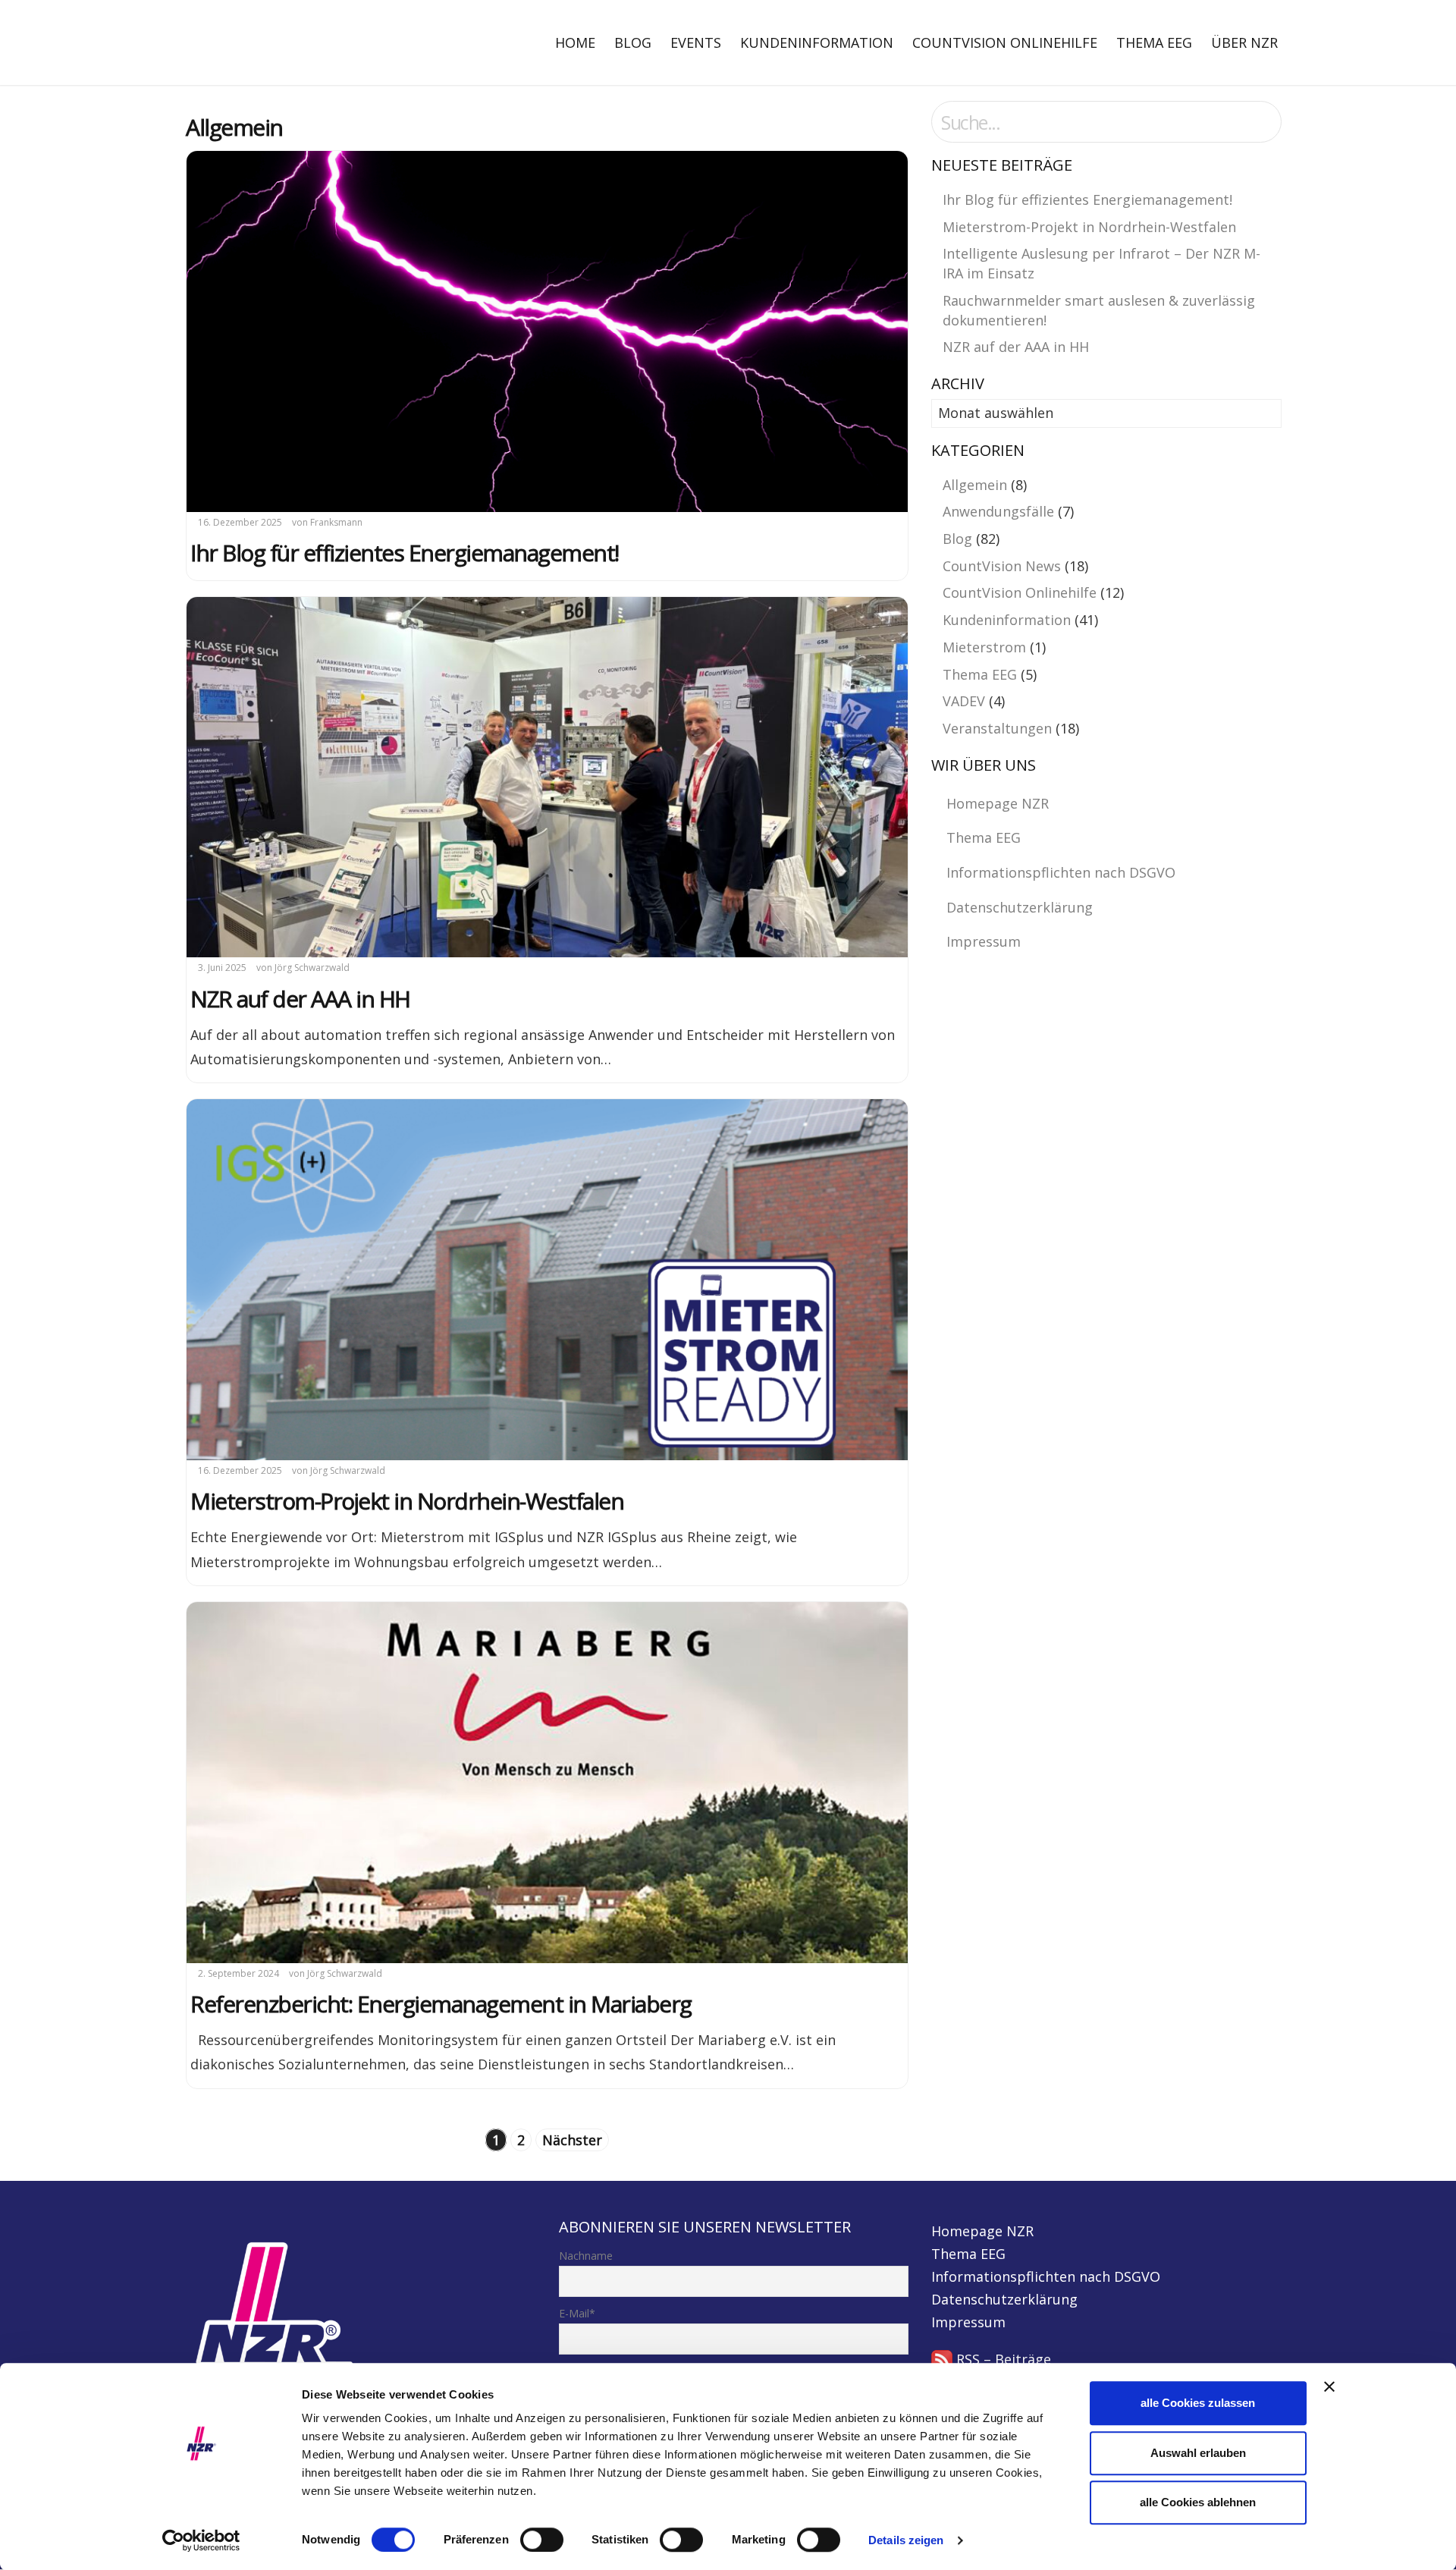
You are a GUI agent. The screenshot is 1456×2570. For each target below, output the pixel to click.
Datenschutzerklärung (1020, 907)
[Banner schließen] (1329, 2386)
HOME (575, 42)
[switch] (542, 2540)
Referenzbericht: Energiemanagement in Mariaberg (441, 2004)
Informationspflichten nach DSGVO (1061, 872)
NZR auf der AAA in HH (300, 999)
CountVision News (1002, 566)
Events (696, 42)
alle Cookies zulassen (1198, 2403)
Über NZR (1244, 42)
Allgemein (975, 485)
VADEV (964, 701)
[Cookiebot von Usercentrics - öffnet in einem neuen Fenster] (201, 2540)
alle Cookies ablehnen (1198, 2502)
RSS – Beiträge (1002, 2359)
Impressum (984, 941)
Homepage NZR (998, 803)
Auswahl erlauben (1198, 2453)
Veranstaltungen (997, 728)
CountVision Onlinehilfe (1005, 42)
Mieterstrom (984, 647)
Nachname (586, 2256)
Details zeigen (906, 2540)
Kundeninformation (817, 42)
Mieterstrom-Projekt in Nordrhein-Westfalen (407, 1501)
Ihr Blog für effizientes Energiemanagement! (405, 553)
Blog (633, 42)
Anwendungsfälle (998, 511)
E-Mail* (577, 2313)
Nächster (572, 2140)
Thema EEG (1154, 42)
